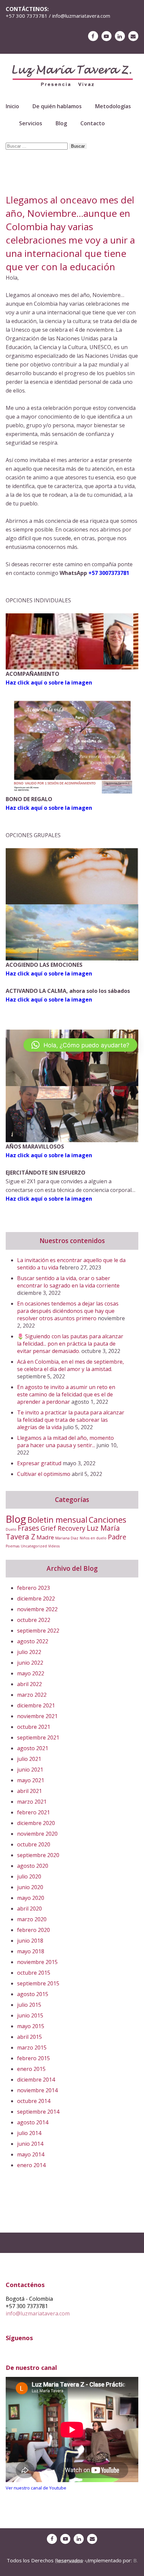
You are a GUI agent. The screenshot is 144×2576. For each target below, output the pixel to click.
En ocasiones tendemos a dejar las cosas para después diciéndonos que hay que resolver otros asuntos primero (68, 1311)
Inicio (12, 106)
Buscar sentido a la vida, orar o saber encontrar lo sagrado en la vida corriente (68, 1282)
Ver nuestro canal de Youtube (36, 2488)
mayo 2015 (31, 2026)
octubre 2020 (34, 1844)
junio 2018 (30, 1941)
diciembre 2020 (36, 1823)
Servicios (31, 123)
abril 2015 (29, 2037)
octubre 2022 (34, 1620)
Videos (54, 1546)
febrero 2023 (33, 1588)
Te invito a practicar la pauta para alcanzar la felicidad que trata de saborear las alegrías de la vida (71, 1420)
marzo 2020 (32, 1919)
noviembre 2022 (37, 1609)
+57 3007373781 (109, 573)
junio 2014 (30, 2144)
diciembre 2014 (36, 2080)
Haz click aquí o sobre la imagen (49, 973)
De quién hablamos (57, 106)
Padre (117, 1537)
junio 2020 (30, 1887)
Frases (28, 1528)
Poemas (13, 1546)
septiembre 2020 (38, 1855)
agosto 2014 (33, 2122)
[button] (80, 1045)
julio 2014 (29, 2133)
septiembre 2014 (38, 2112)
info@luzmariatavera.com (38, 2313)
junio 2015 (30, 2015)
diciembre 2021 (36, 1705)
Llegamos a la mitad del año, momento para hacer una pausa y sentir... (65, 1442)
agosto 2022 (33, 1641)
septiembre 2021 (38, 1737)
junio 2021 (30, 1770)
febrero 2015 (33, 2058)
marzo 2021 (32, 1802)
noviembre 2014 (37, 2090)
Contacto (93, 123)
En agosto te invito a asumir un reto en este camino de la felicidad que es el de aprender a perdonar (66, 1394)
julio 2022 (29, 1652)
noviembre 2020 (37, 1834)
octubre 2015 (34, 1973)
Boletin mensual (57, 1520)
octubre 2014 (34, 2101)
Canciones (107, 1520)
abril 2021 (29, 1791)
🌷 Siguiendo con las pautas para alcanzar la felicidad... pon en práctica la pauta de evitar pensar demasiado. (70, 1344)
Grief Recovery (63, 1528)
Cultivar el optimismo (44, 1474)
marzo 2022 (32, 1695)
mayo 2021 (31, 1780)
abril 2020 (29, 1909)
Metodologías (113, 106)
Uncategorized (34, 1546)
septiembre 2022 (38, 1631)
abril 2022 (29, 1684)
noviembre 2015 (37, 1962)
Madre (45, 1537)
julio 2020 (29, 1876)
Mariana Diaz (67, 1538)
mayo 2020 (31, 1898)
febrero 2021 (33, 1812)
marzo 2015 (32, 2048)
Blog (61, 123)
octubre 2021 (34, 1727)
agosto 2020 (33, 1866)
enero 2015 (31, 2069)
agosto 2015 (33, 1994)
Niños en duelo (93, 1538)
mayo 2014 (31, 2154)
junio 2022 (30, 1663)
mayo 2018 (31, 1951)
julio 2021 (29, 1759)
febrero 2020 (33, 1930)
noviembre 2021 (37, 1716)
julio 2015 (29, 2005)
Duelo (11, 1529)
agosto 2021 (33, 1748)
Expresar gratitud (39, 1463)
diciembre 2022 (36, 1599)
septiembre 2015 (38, 1983)
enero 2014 (31, 2165)
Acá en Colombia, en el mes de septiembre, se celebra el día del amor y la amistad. (70, 1365)
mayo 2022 (31, 1673)
